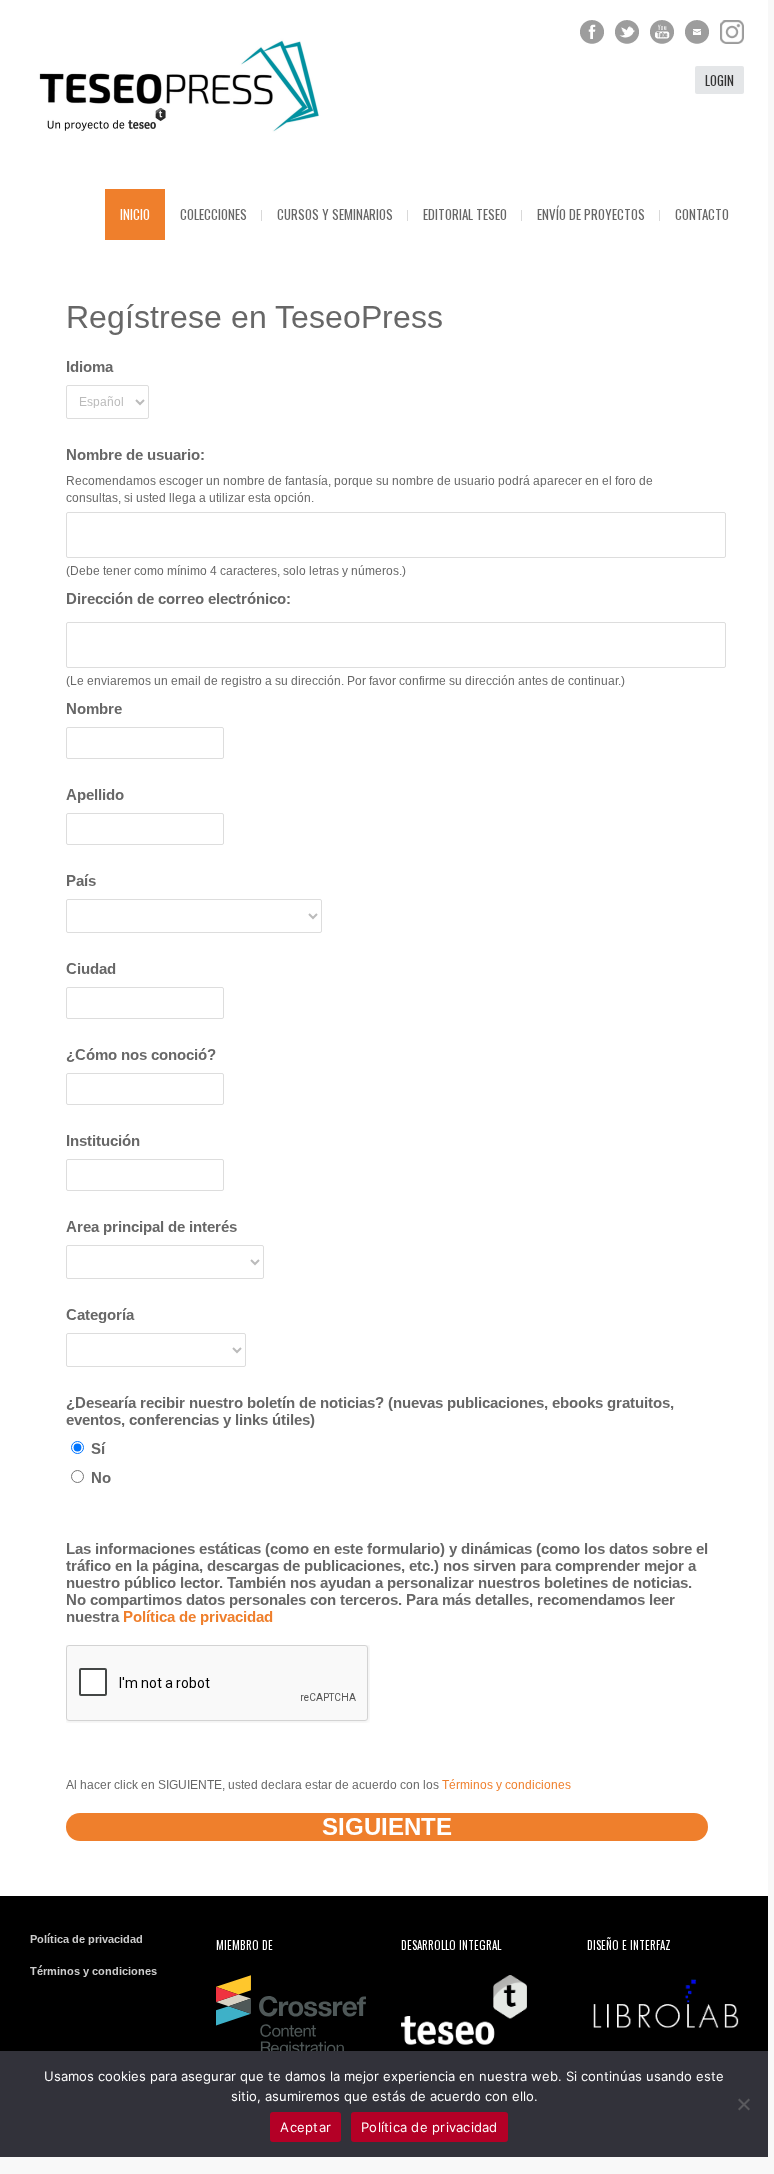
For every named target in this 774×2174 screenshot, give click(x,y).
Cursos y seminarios (335, 214)
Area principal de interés (151, 1226)
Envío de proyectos (591, 214)
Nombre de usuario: (135, 454)
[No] (743, 2104)
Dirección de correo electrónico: (178, 598)
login (719, 80)
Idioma (89, 366)
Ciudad (91, 968)
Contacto (702, 214)
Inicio (135, 214)
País (81, 880)
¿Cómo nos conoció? (141, 1054)
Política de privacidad (198, 1616)
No (99, 1477)
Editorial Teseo (465, 214)
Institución (103, 1140)
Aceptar (305, 2127)
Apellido (95, 794)
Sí (96, 1448)
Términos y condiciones (506, 1785)
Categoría (100, 1314)
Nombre (94, 708)
